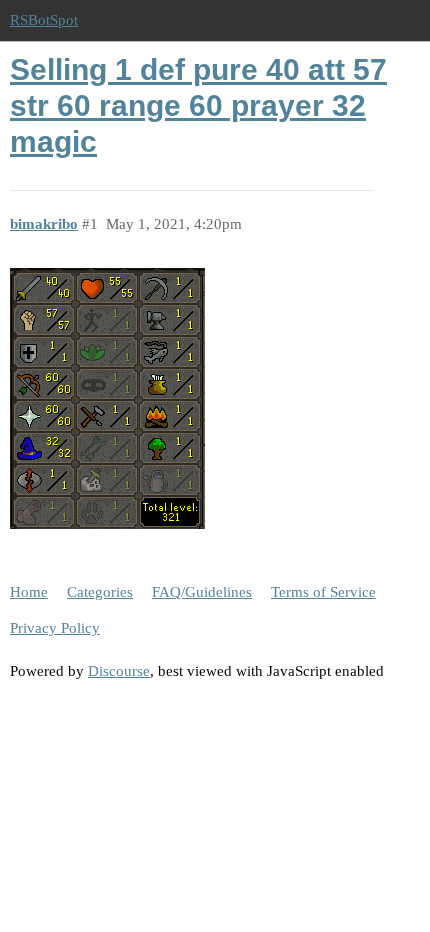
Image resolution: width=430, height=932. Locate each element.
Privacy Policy (55, 628)
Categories (100, 592)
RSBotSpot (44, 20)
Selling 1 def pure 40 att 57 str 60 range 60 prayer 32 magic (198, 105)
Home (29, 592)
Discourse (119, 671)
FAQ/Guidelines (202, 592)
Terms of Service (323, 592)
